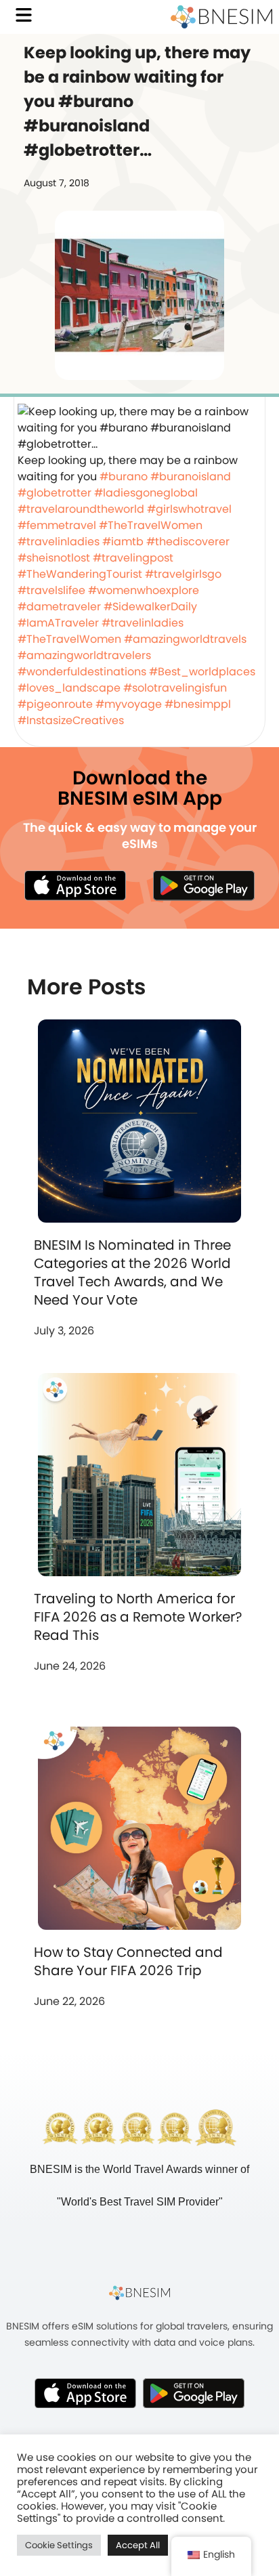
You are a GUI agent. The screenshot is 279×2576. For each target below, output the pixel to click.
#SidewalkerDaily (150, 607)
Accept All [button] (138, 2545)
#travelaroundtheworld (81, 509)
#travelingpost (133, 558)
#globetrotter (55, 493)
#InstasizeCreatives (71, 720)
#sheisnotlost (54, 558)
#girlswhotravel (189, 509)
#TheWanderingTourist (80, 574)
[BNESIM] (139, 2293)
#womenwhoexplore (144, 590)
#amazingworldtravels (185, 639)
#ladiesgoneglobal (146, 493)
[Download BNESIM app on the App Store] (75, 885)
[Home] (221, 17)
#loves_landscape (69, 688)
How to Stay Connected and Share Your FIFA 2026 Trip (128, 1961)
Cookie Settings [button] (59, 2545)
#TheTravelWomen (151, 525)
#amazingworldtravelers (84, 655)
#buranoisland (191, 477)
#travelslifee (51, 590)
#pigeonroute (55, 704)
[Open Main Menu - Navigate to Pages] (24, 15)
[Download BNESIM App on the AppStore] (85, 2393)
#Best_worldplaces (202, 672)
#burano (124, 477)
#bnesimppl (198, 704)
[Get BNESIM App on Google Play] (194, 2393)
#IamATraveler (58, 623)
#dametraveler (59, 607)
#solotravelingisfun (175, 688)
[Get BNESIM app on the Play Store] (204, 885)
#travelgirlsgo (183, 574)
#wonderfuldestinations (82, 672)
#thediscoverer (188, 542)
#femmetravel (57, 525)
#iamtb (123, 542)
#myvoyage (129, 704)
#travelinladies (59, 542)
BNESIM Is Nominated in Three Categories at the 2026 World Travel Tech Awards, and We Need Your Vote (132, 1272)
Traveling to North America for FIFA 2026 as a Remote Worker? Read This (138, 1617)
